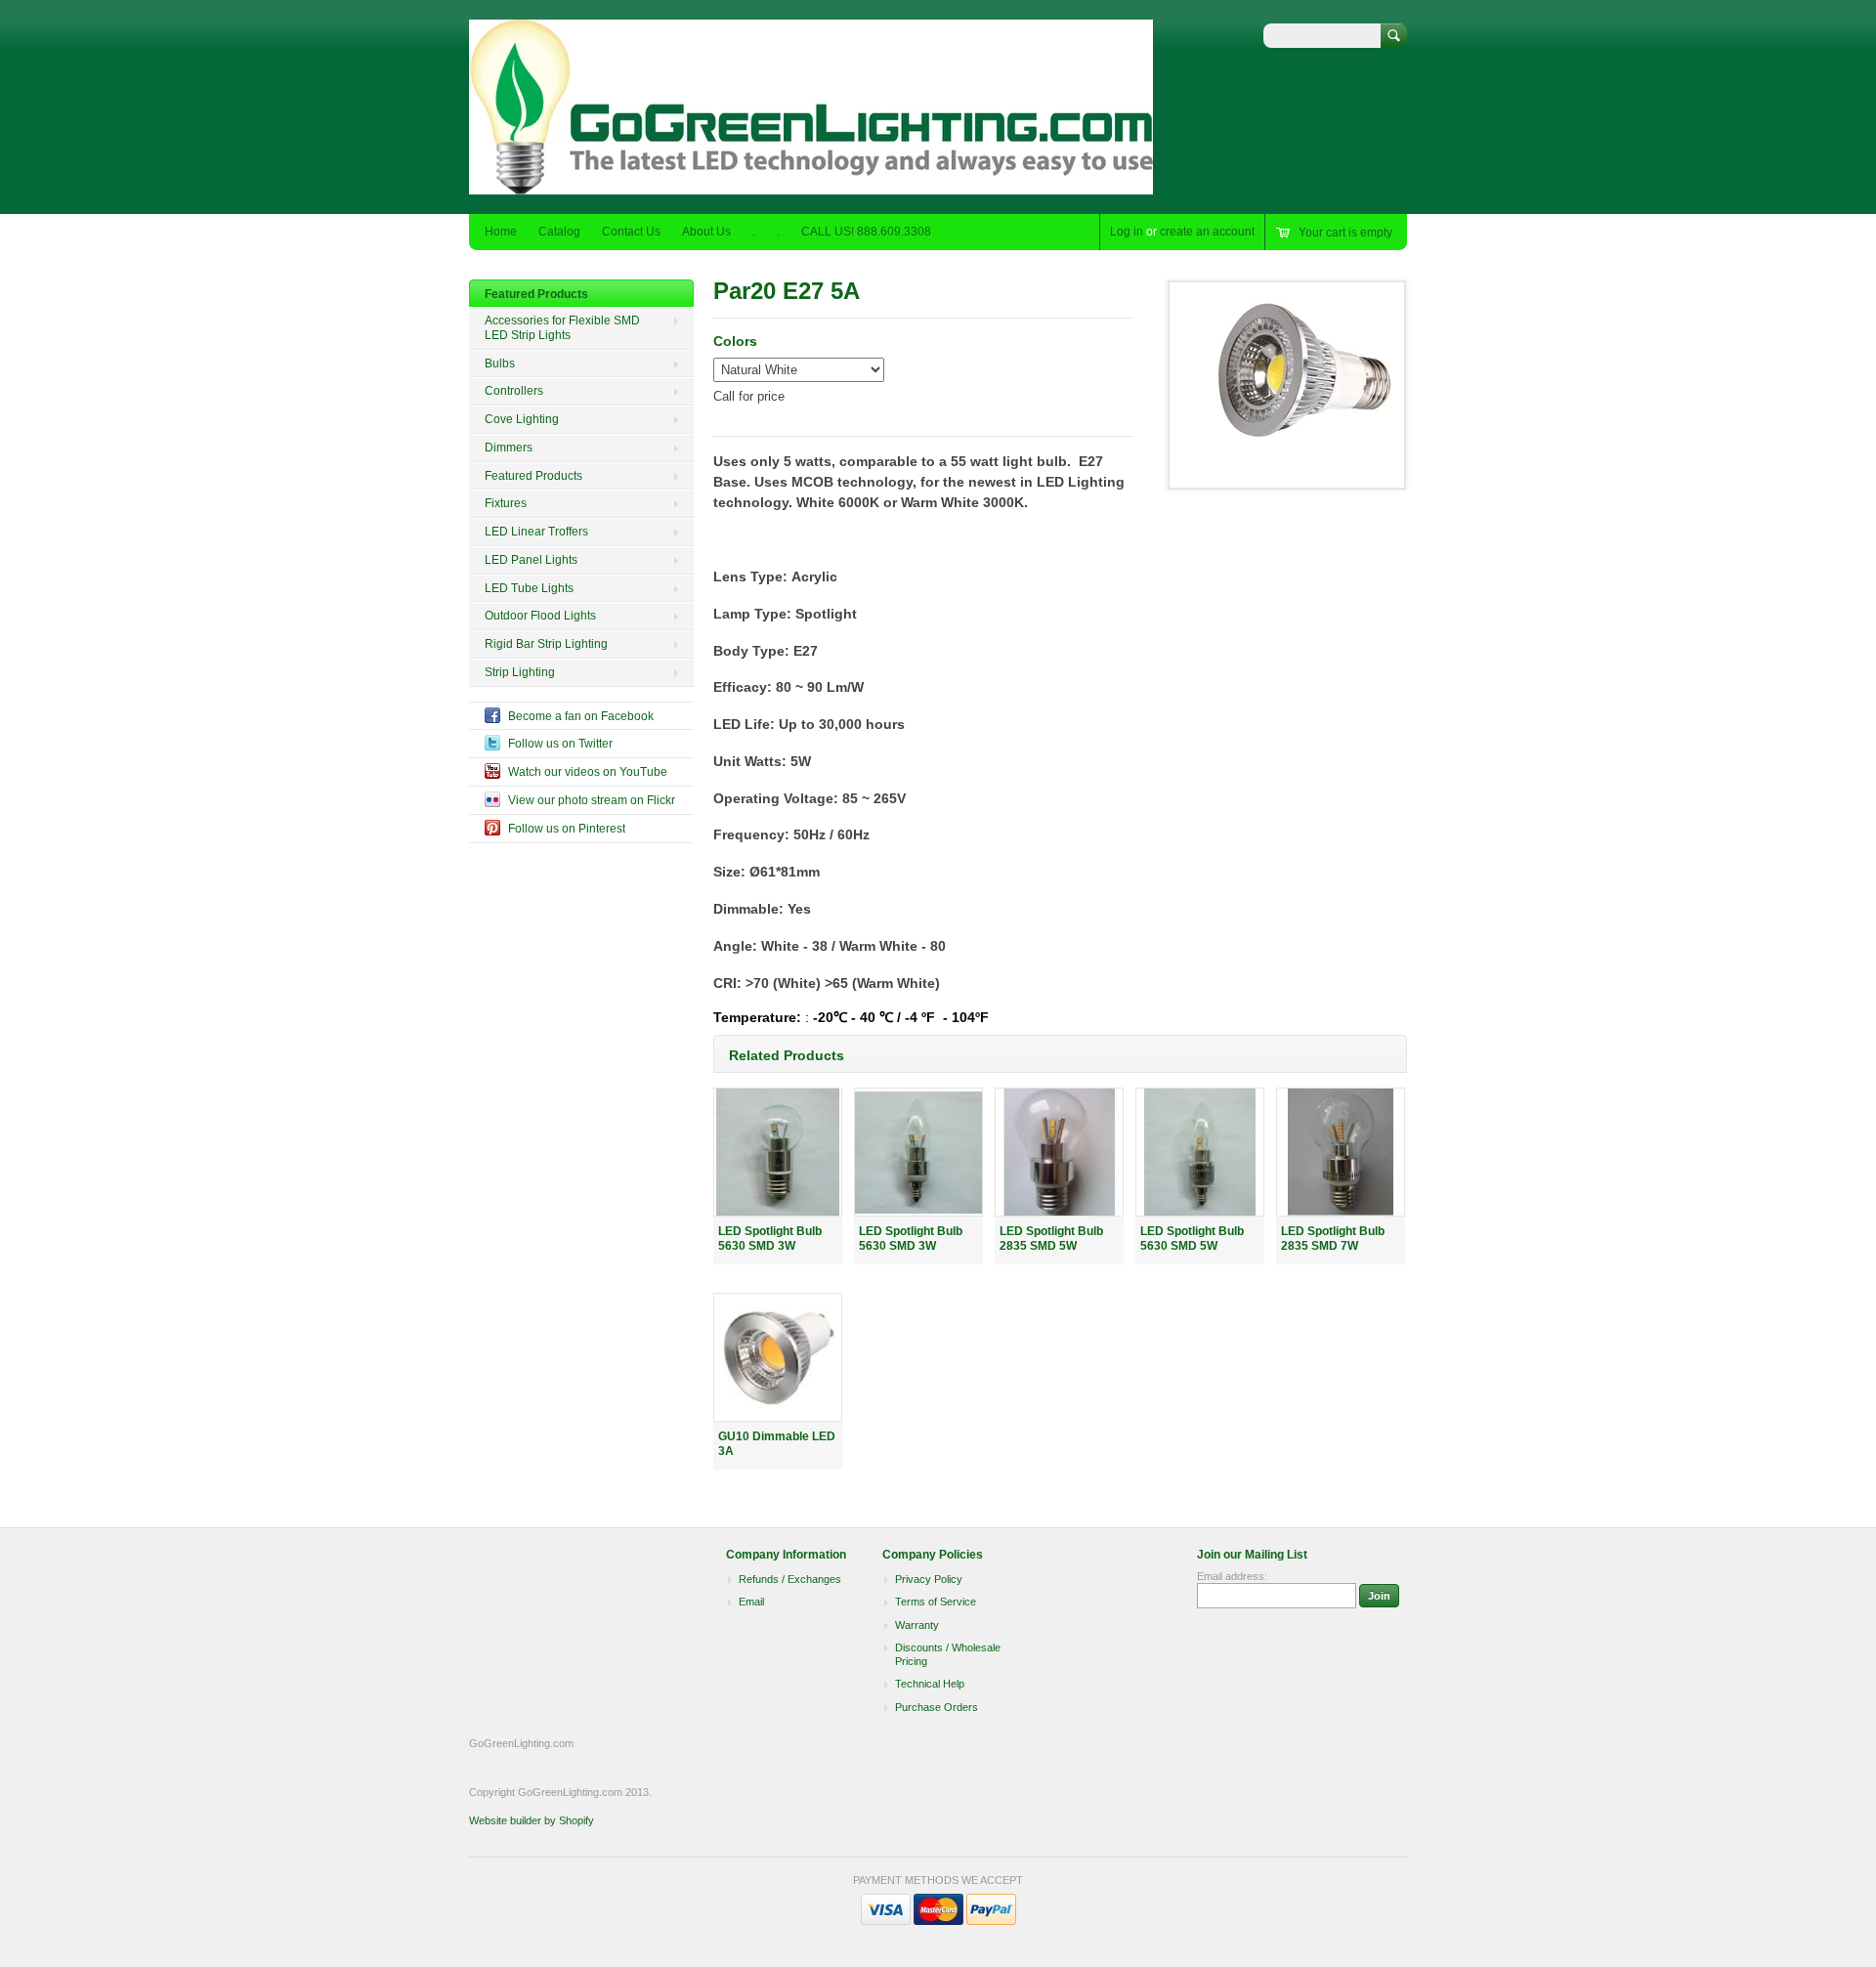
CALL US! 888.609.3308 (866, 232)
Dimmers (509, 448)
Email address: (1232, 1576)
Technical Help (930, 1684)
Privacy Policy (929, 1579)
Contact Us (631, 232)
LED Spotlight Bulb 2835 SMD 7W (1333, 1239)
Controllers (514, 391)
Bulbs (500, 363)
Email (751, 1602)
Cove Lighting (522, 419)
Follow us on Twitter (560, 744)
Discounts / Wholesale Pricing (948, 1654)
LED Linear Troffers (536, 532)
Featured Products (536, 294)
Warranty (917, 1625)
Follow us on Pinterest (567, 829)
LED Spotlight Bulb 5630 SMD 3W (770, 1239)
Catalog (559, 232)
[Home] (811, 185)
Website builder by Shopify (532, 1820)
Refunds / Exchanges (790, 1579)
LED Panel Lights (531, 560)
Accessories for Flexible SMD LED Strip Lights (562, 328)
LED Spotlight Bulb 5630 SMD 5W (1192, 1239)
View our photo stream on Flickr (592, 800)
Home (501, 232)
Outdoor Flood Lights (540, 616)
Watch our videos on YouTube (588, 772)
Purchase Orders (937, 1707)
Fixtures (506, 503)
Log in (1127, 232)
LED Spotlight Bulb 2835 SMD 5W (1051, 1239)
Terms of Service (936, 1602)
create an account (1207, 232)
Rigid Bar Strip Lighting (546, 644)
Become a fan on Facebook (581, 716)
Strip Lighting (520, 672)
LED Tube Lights (529, 588)
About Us (706, 232)
